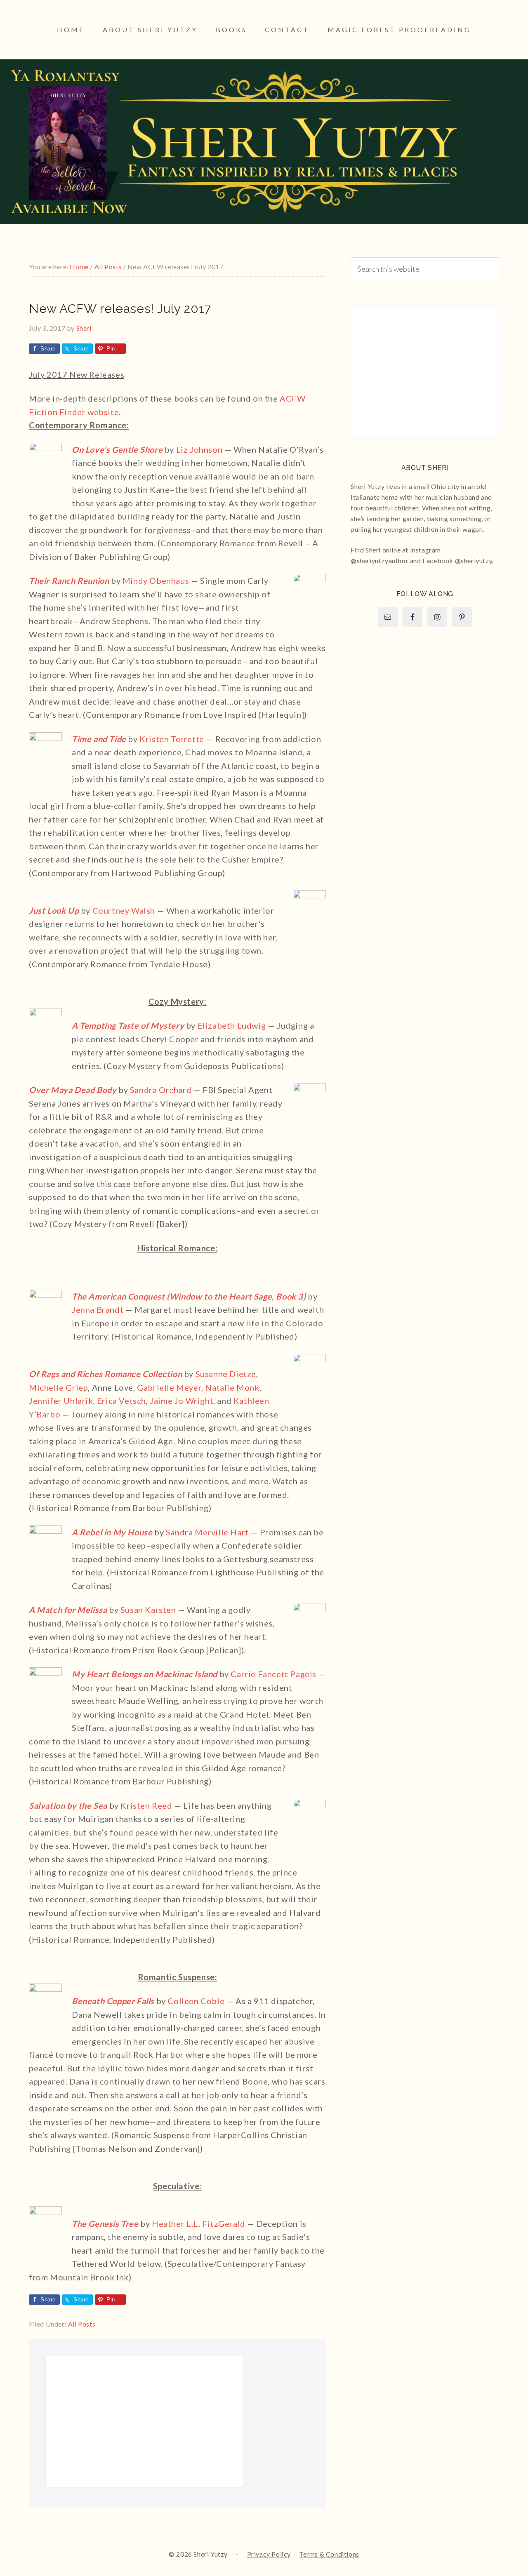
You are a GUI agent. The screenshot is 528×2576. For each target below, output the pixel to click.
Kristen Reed (146, 1805)
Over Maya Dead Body (73, 1090)
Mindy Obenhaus (156, 581)
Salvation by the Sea (68, 1805)
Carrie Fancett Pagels (273, 1674)
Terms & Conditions (329, 2554)
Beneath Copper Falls (113, 2001)
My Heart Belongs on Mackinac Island (145, 1674)
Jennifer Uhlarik (61, 1401)
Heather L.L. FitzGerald (199, 2223)
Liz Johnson (199, 449)
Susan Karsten (148, 1610)
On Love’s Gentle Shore (117, 449)
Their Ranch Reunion (69, 581)
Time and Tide (99, 739)
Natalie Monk (232, 1387)
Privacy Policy (269, 2554)
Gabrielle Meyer (169, 1387)
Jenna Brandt (98, 1309)
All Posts (82, 2324)
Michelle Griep (58, 1387)
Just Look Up (54, 910)
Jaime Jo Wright (181, 1401)
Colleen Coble (196, 2001)
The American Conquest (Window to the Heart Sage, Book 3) (189, 1296)
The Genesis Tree (105, 2223)
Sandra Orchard (161, 1090)
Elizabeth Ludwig (232, 1025)
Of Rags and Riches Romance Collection (105, 1374)
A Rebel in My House (112, 1532)
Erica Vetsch (121, 1401)
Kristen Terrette (172, 739)
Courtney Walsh (124, 910)
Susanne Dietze (226, 1374)
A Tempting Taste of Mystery (128, 1025)
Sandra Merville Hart (207, 1532)
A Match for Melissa (68, 1610)
